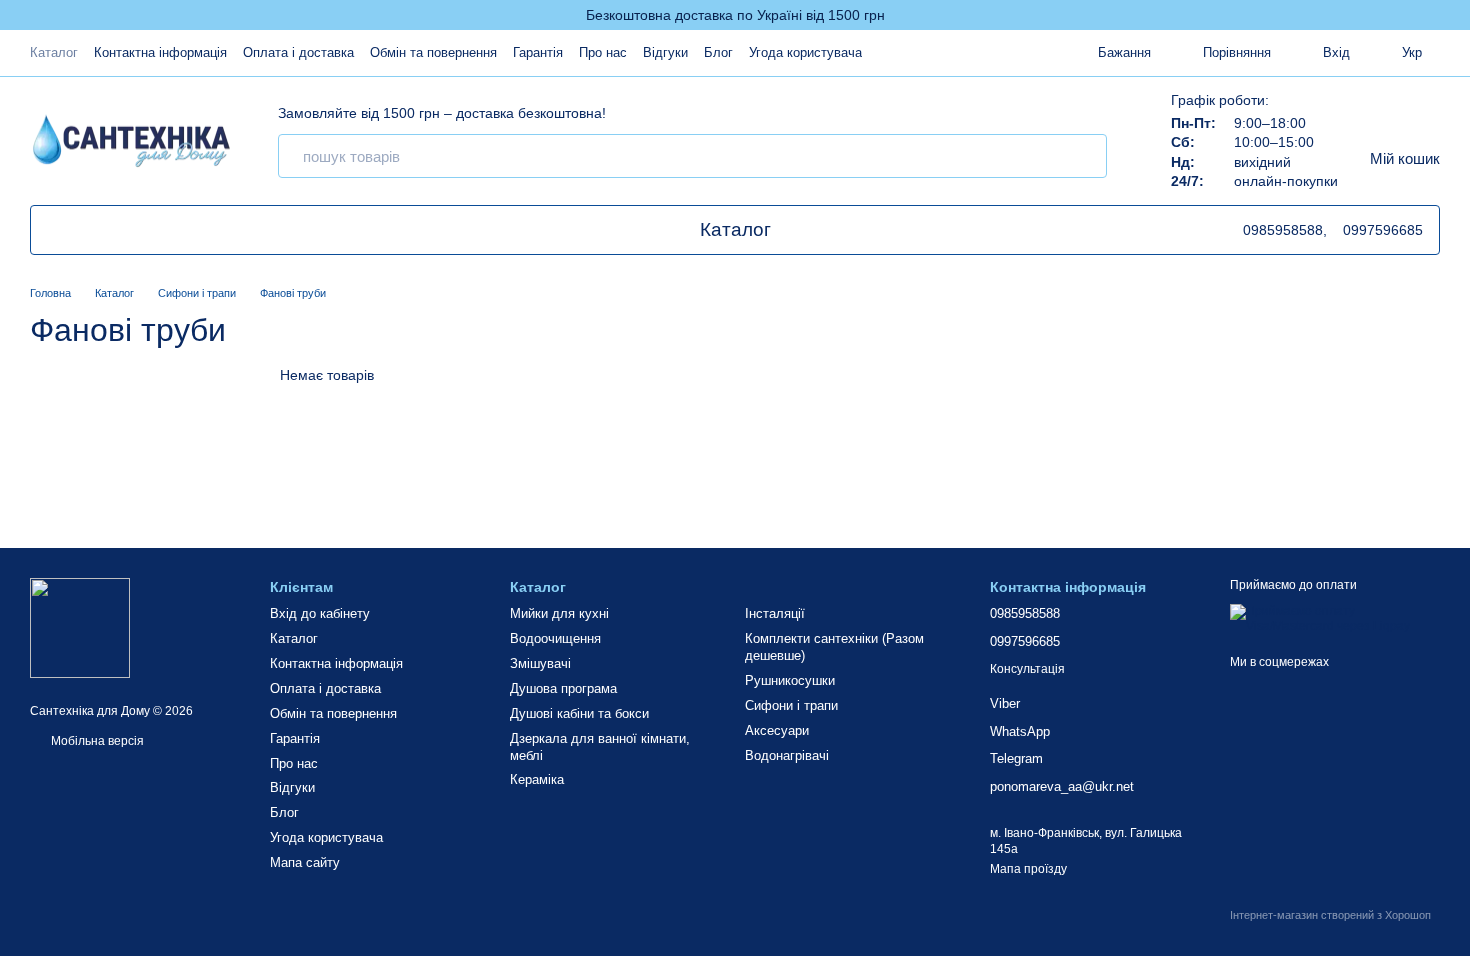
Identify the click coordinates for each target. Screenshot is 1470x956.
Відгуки (665, 52)
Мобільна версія (96, 741)
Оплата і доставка (298, 52)
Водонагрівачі (787, 755)
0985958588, (1285, 230)
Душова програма (563, 688)
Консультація (1027, 669)
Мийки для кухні (559, 613)
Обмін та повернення (433, 52)
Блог (718, 52)
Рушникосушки (790, 680)
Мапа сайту (305, 862)
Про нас (603, 52)
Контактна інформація (160, 52)
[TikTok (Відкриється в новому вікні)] (55, 230)
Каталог (54, 52)
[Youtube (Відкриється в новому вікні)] (79, 230)
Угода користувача (805, 52)
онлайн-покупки (1286, 181)
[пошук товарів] (1085, 156)
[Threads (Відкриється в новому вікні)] (103, 230)
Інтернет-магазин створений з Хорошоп (1330, 915)
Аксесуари (777, 730)
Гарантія (538, 52)
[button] (1454, 15)
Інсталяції (775, 613)
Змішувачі (540, 663)
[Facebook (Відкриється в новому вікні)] (127, 230)
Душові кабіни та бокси (579, 713)
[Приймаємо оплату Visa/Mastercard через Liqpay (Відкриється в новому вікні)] (1335, 618)
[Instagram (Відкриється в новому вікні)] (151, 230)
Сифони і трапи (791, 705)
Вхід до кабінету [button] (320, 613)
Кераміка (537, 779)
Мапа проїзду (1028, 869)
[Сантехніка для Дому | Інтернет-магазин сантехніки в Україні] (80, 627)
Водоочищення (555, 638)
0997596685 (1383, 230)
